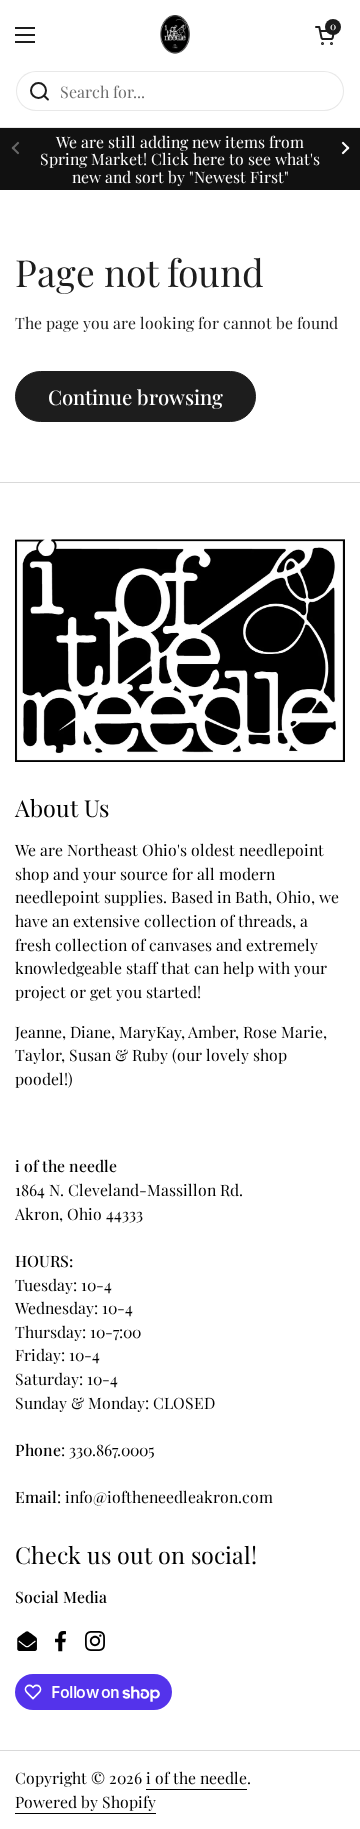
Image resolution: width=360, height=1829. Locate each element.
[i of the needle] (175, 35)
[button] (325, 35)
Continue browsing (135, 396)
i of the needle (196, 1777)
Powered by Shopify (85, 1801)
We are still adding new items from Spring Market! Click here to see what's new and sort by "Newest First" (180, 159)
